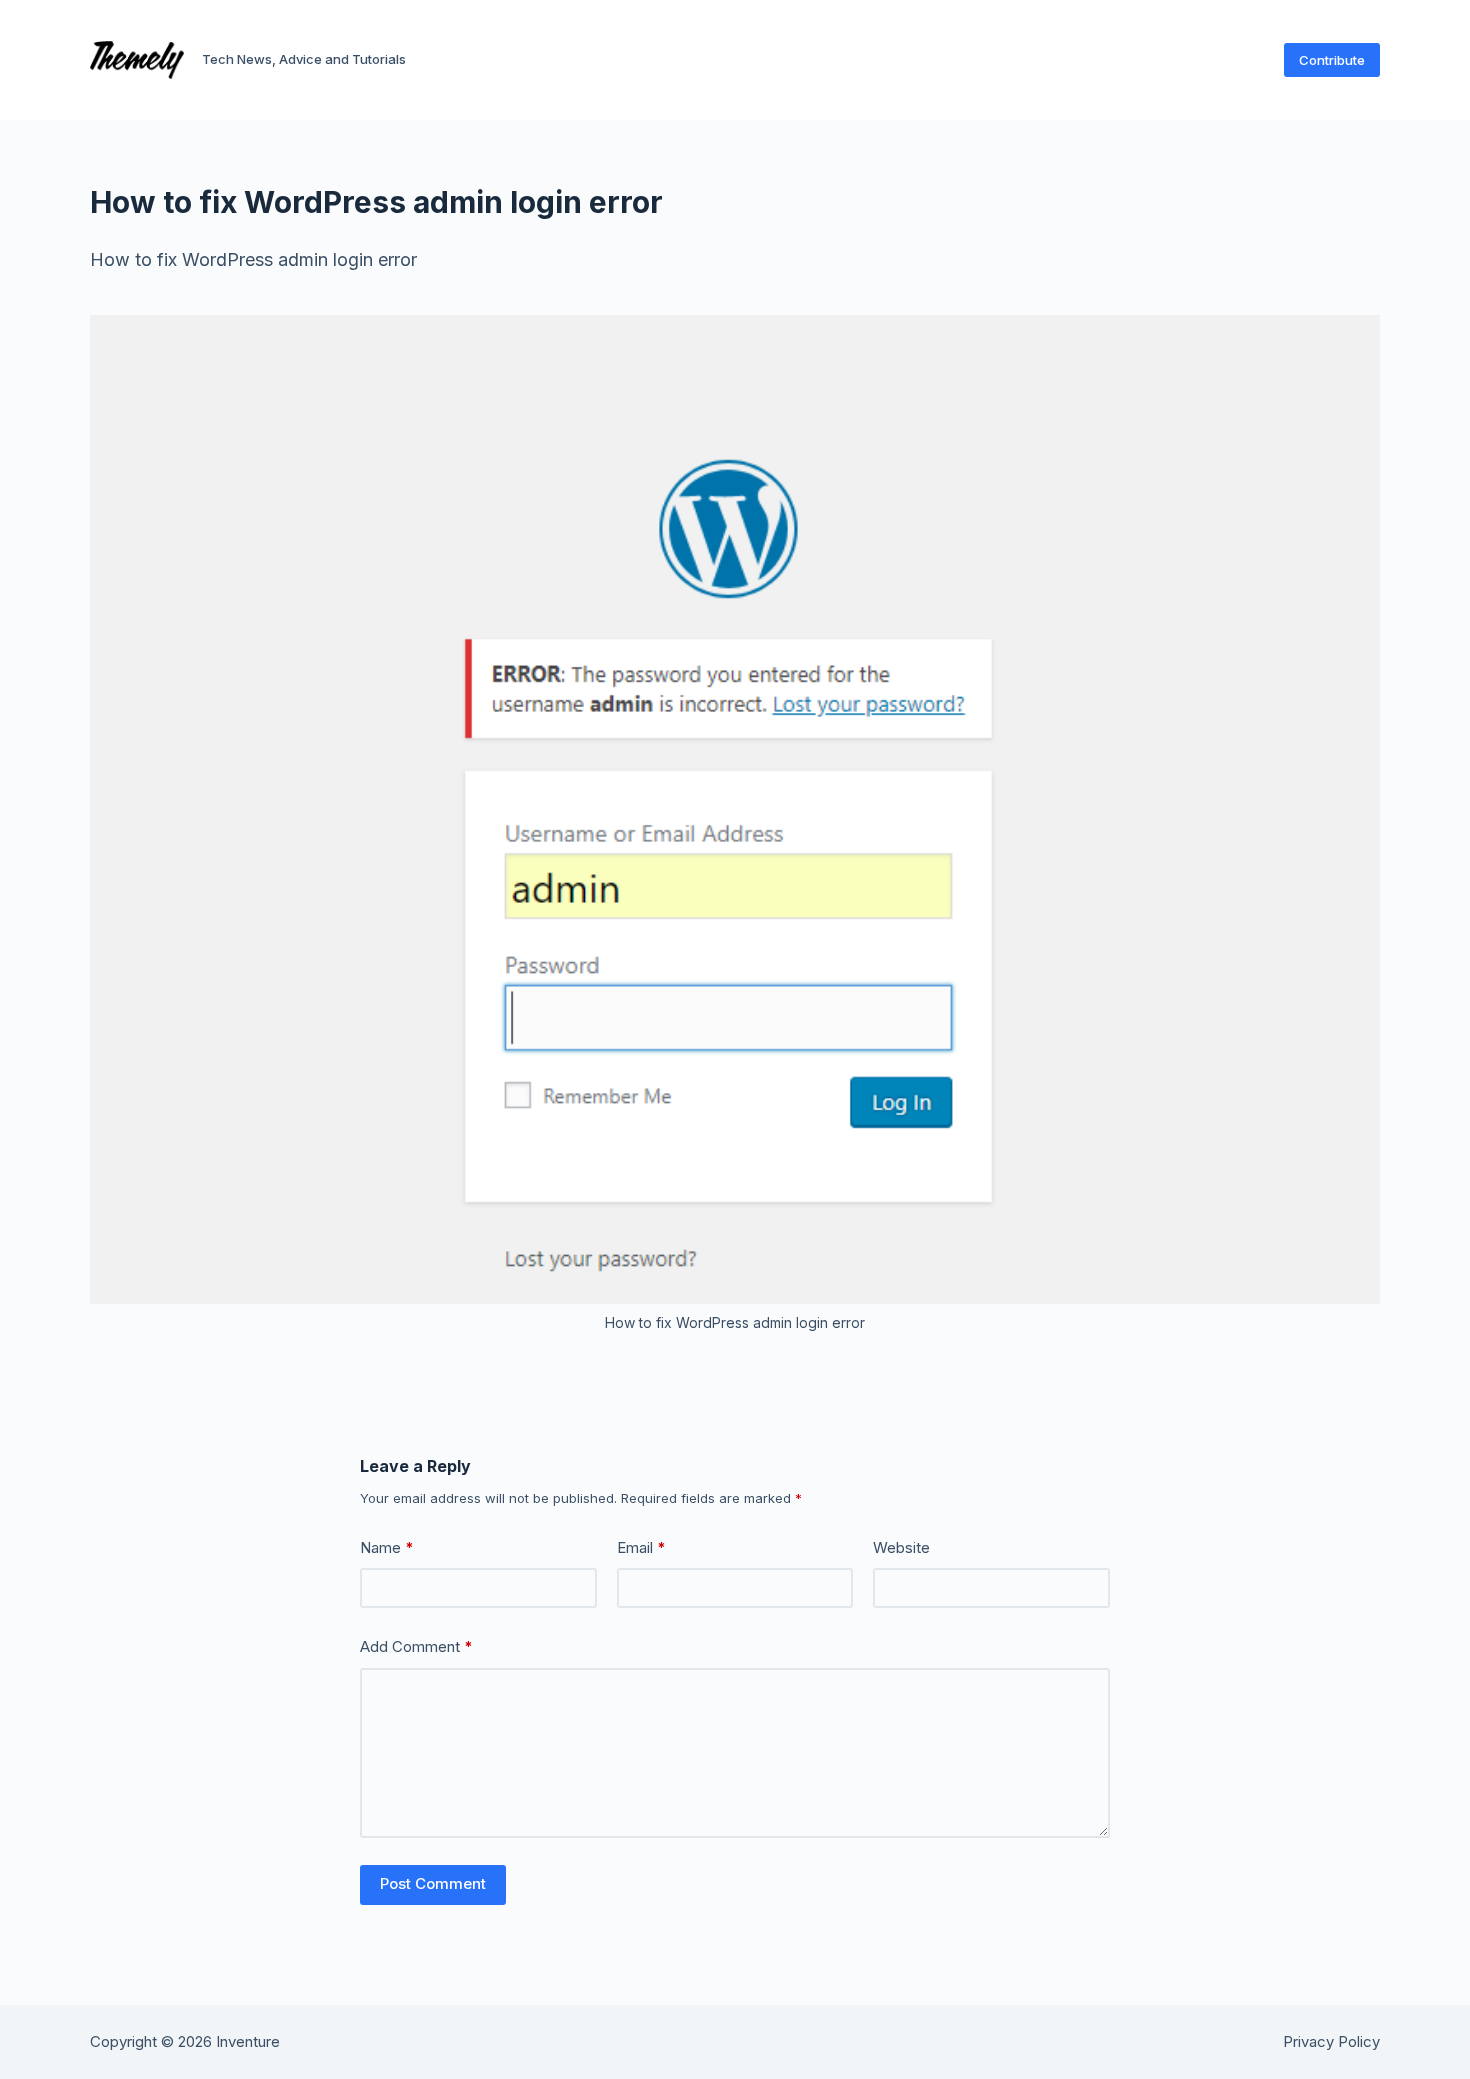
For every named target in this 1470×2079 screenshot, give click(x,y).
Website (901, 1547)
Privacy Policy (1331, 2042)
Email (641, 1547)
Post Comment (433, 1883)
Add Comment (416, 1646)
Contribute (1332, 60)
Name (387, 1547)
